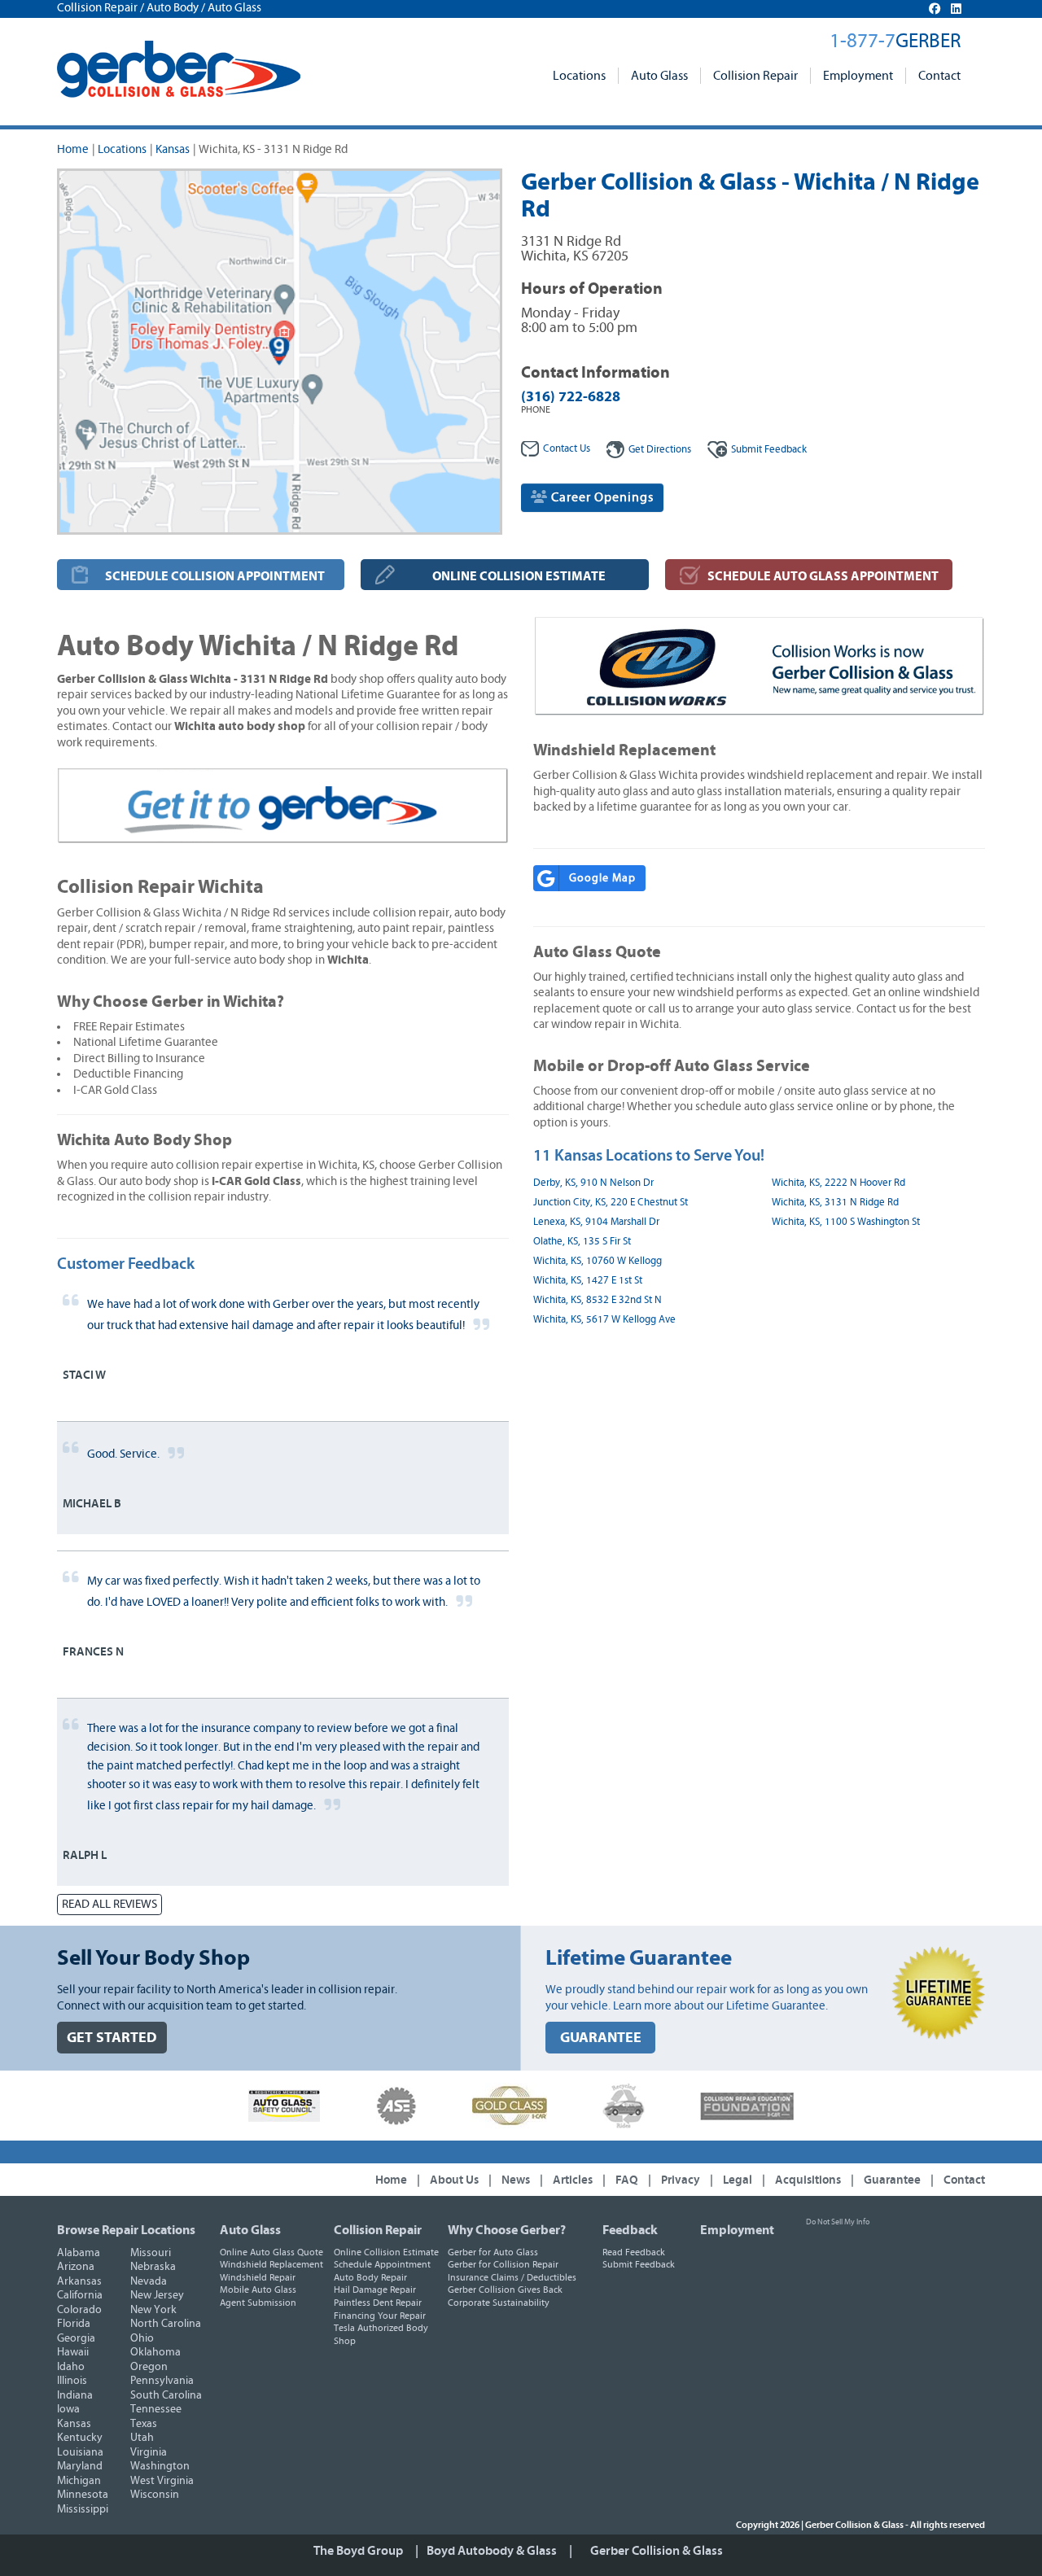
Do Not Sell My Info (838, 2222)
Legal (738, 2180)
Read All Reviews (109, 1904)
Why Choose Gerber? (507, 2230)
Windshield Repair (258, 2277)
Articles (573, 2180)
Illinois (72, 2381)
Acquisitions (808, 2180)
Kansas (173, 149)
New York (153, 2310)
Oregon (149, 2367)
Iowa (68, 2409)
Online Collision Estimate (386, 2252)
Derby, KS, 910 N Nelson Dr (593, 1183)
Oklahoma (155, 2352)
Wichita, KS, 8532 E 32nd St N (598, 1300)
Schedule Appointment (382, 2264)
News (516, 2180)
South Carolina (166, 2395)
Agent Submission (258, 2303)
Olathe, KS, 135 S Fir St (582, 1242)
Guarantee (892, 2180)
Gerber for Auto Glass (493, 2252)
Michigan (79, 2481)
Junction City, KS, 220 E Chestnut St (611, 1203)
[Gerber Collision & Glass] (179, 69)
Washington (160, 2466)
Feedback (769, 450)
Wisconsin (155, 2495)
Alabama (79, 2253)
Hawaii (73, 2352)
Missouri (151, 2253)
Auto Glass (659, 76)
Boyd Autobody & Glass (492, 2551)
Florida (74, 2324)
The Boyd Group (358, 2551)
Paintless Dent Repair (378, 2303)
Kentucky (80, 2438)
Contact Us (567, 449)
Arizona (76, 2267)
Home (73, 149)
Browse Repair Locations (126, 2230)
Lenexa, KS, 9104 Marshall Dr (596, 1222)
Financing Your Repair (380, 2316)
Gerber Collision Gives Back (505, 2290)
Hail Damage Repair (375, 2290)
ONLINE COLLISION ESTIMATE (519, 576)
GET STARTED (112, 2038)
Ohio (142, 2338)
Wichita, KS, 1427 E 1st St (588, 1281)
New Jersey (157, 2295)
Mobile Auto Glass (258, 2290)
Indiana (75, 2395)
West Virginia (162, 2481)
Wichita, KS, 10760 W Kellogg (598, 1261)
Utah (142, 2438)
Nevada (149, 2281)
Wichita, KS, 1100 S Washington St (846, 1222)
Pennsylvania (162, 2381)
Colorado (79, 2310)
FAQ (627, 2180)
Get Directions (660, 450)
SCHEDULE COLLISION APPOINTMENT (215, 576)
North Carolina (166, 2324)
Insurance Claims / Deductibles (512, 2277)
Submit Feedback (639, 2264)
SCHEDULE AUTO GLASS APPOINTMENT (823, 576)
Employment (858, 76)
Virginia (149, 2452)
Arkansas (79, 2281)
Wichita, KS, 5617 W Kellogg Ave (604, 1320)
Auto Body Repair (370, 2277)
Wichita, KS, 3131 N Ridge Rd (835, 1203)
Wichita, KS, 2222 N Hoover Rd (838, 1183)
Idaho (71, 2367)
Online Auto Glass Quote (271, 2252)
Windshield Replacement (271, 2264)
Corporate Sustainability (499, 2303)
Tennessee (156, 2409)
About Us (454, 2180)
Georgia (76, 2338)
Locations (579, 76)
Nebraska (153, 2267)
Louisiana (80, 2452)
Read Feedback (634, 2252)
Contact (939, 76)
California (80, 2295)
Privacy (681, 2180)
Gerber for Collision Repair (503, 2264)
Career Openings (601, 497)
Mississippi (83, 2509)
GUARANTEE (601, 2038)
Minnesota (83, 2495)
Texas (144, 2424)
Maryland (80, 2466)
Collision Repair (755, 76)
